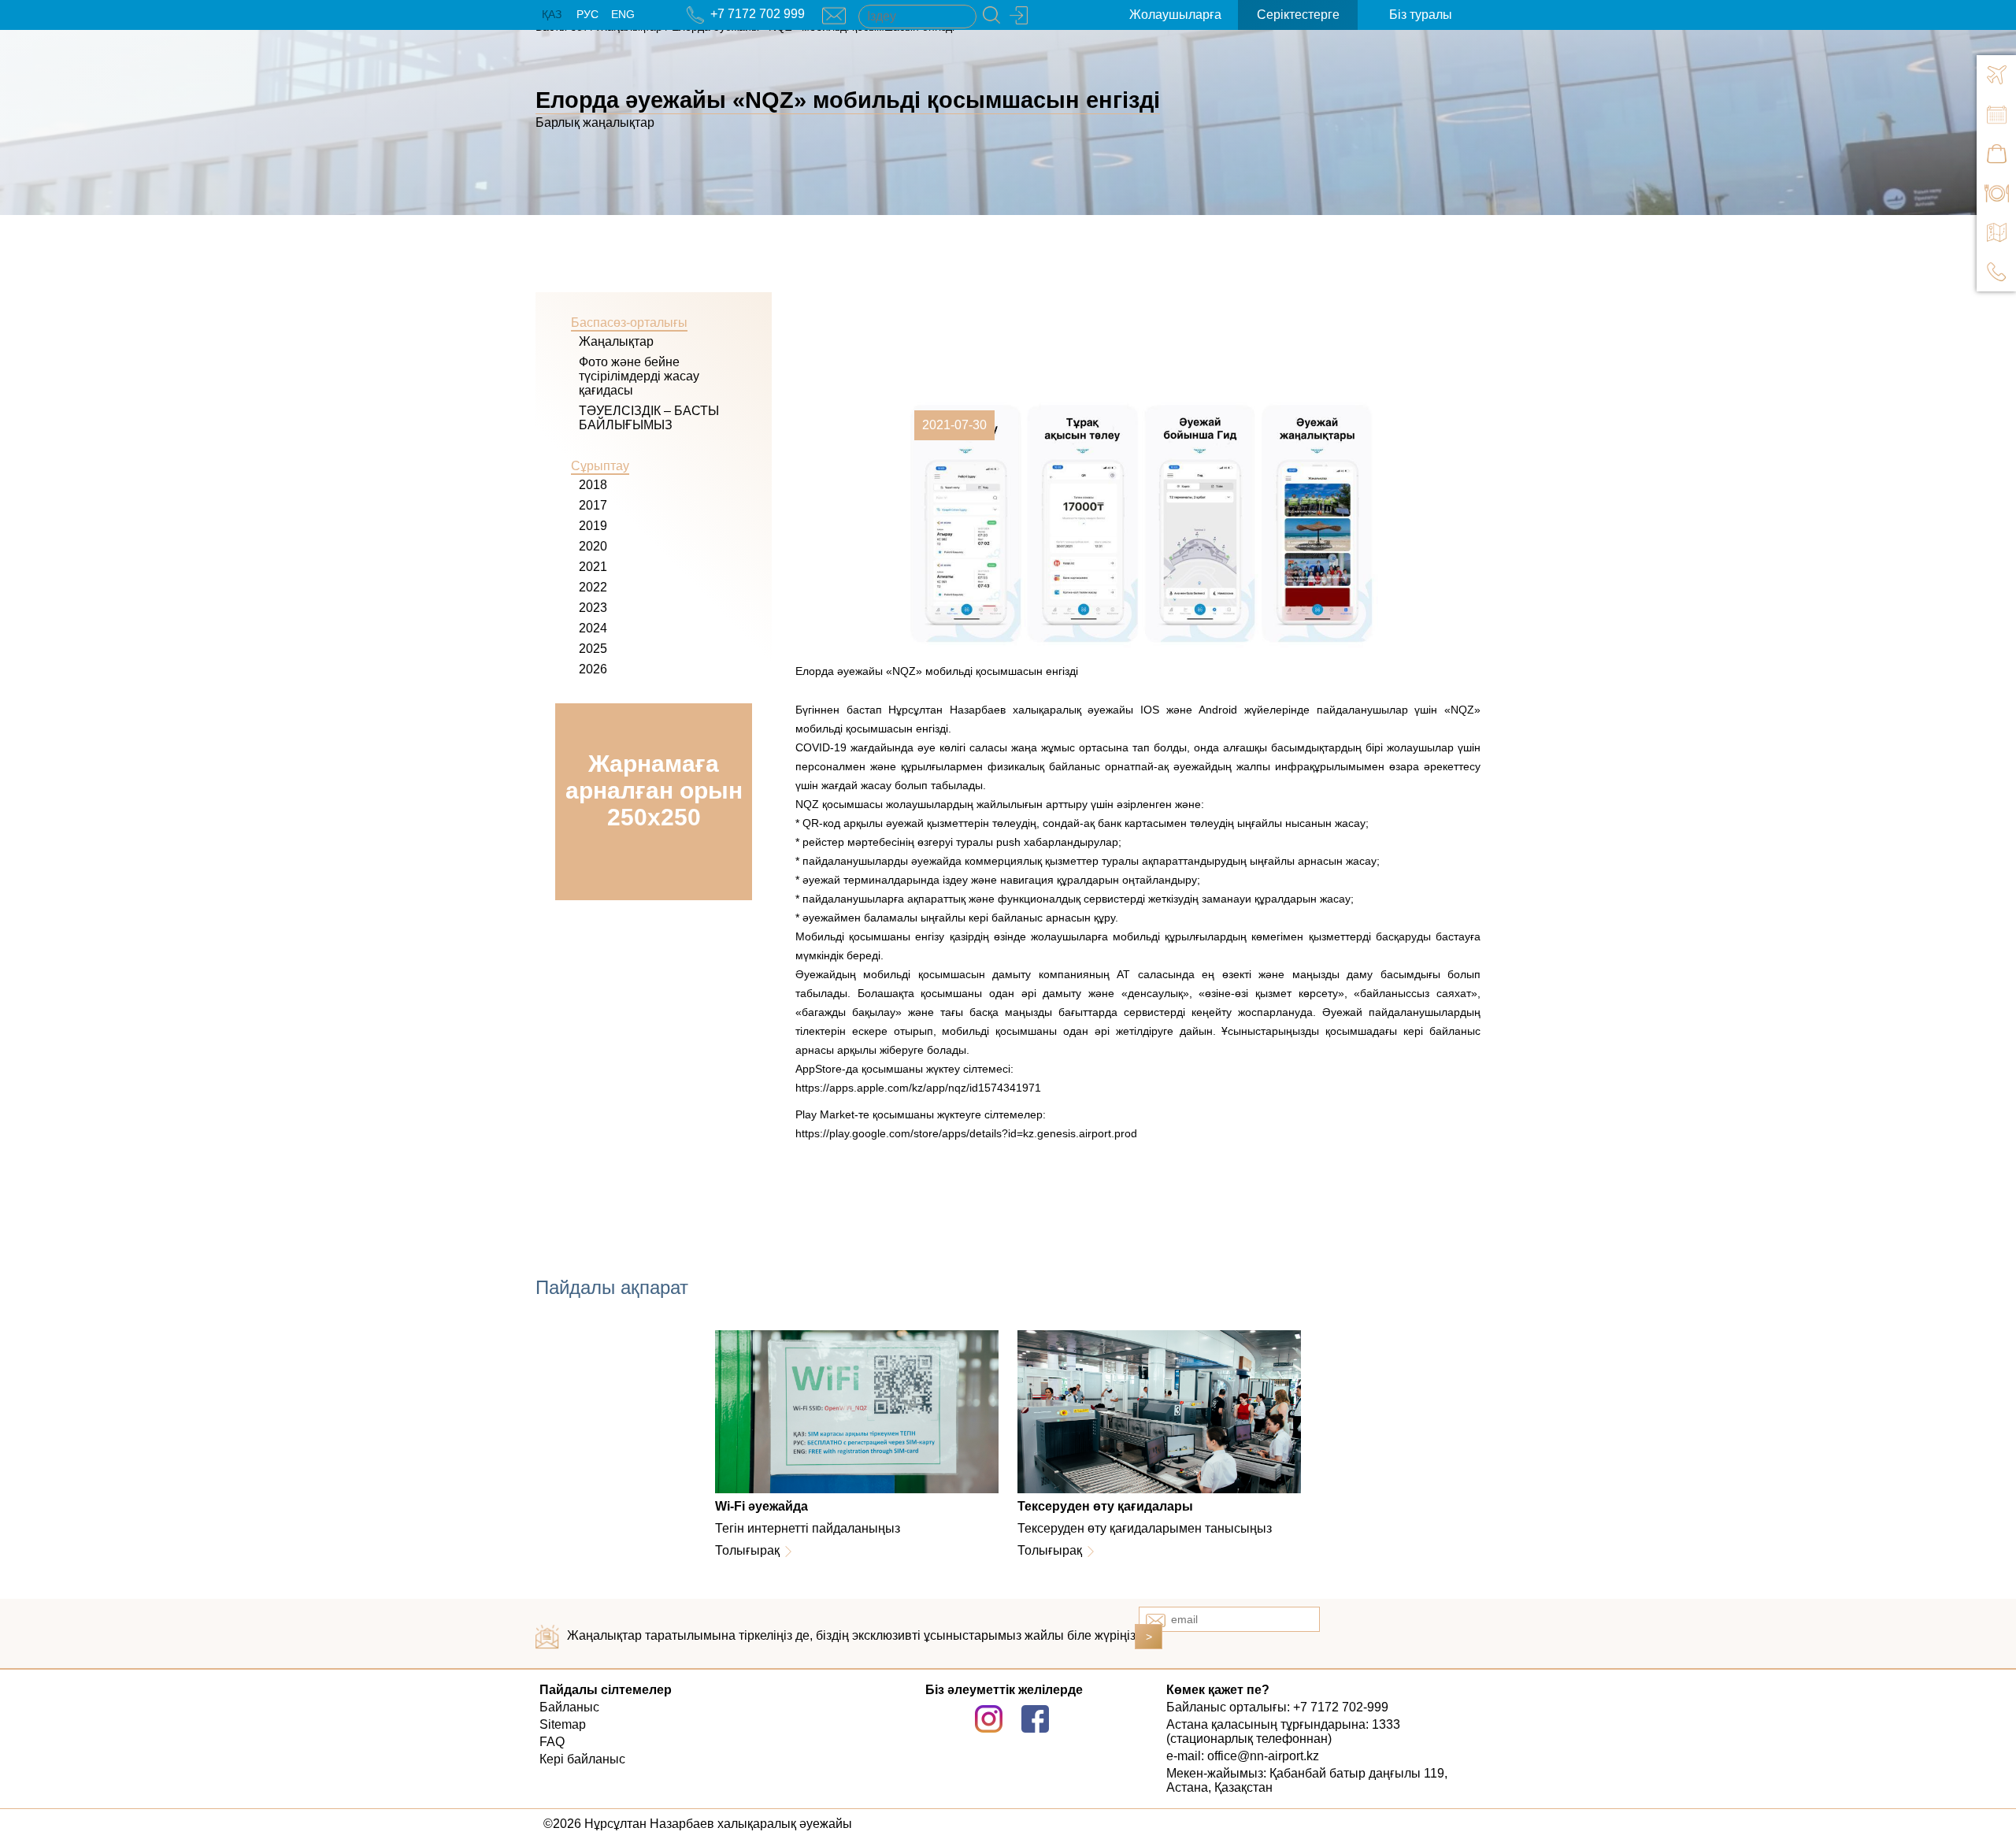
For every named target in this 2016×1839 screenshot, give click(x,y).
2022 (593, 587)
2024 (593, 628)
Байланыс (569, 1707)
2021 (593, 567)
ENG (623, 14)
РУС (587, 14)
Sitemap (563, 1724)
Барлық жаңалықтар (595, 122)
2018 (593, 485)
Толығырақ (747, 1550)
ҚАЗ (552, 14)
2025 (593, 649)
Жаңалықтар (616, 341)
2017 (593, 505)
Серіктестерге (1298, 15)
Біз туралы (1421, 15)
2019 (593, 526)
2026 (593, 669)
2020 (593, 546)
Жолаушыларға (1175, 15)
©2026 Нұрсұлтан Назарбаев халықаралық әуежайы (698, 1824)
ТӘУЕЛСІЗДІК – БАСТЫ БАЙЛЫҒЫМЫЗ (649, 418)
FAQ (552, 1742)
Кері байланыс (582, 1759)
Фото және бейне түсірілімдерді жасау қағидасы (639, 376)
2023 (593, 608)
